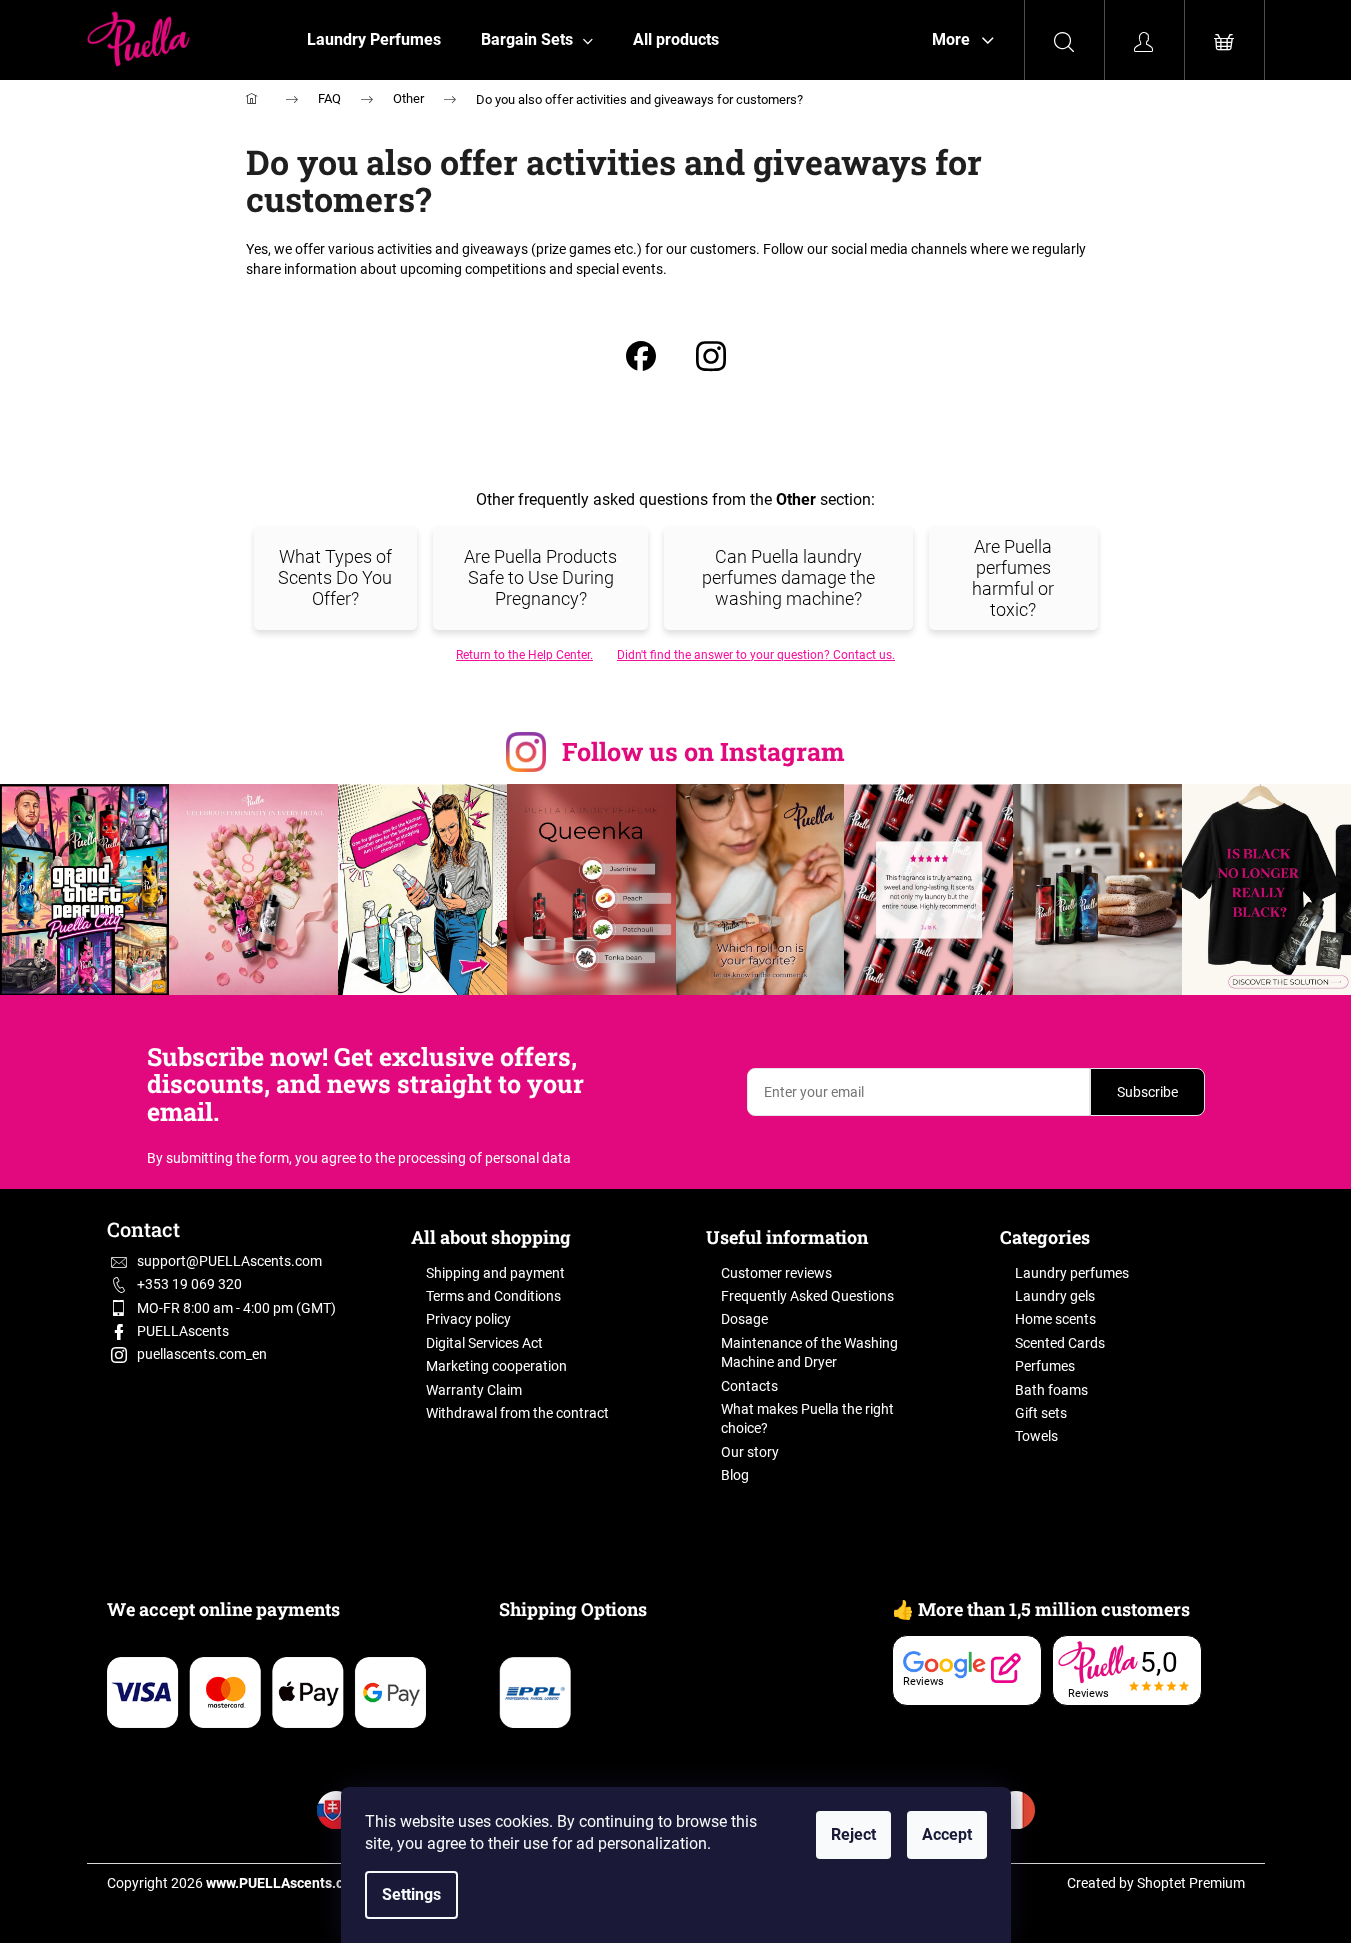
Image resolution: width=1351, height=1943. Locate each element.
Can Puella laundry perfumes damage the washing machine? (788, 577)
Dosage (744, 1319)
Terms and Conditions (493, 1296)
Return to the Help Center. (524, 655)
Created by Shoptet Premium (1156, 1883)
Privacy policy (468, 1319)
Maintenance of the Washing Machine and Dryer (809, 1352)
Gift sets (1041, 1413)
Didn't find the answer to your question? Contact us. (756, 655)
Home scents (1055, 1319)
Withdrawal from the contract (517, 1413)
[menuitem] (374, 40)
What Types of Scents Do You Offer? (335, 577)
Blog (735, 1475)
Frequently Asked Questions (807, 1296)
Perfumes (1045, 1366)
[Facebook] (641, 358)
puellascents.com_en (202, 1354)
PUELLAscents (183, 1331)
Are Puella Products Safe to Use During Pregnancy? (540, 577)
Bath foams (1051, 1390)
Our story (750, 1452)
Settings (411, 1894)
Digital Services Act (484, 1343)
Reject (853, 1834)
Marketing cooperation (496, 1366)
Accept (947, 1834)
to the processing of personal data (465, 1158)
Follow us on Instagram (703, 751)
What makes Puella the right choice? (807, 1418)
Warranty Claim (474, 1390)
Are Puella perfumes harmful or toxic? (1013, 578)
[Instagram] (711, 359)
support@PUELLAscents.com (229, 1261)
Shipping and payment (495, 1273)
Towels (1036, 1436)
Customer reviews (776, 1273)
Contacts (749, 1386)
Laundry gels (1055, 1296)
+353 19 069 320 (189, 1284)
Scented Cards (1060, 1343)
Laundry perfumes (1072, 1273)
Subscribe (1147, 1092)
